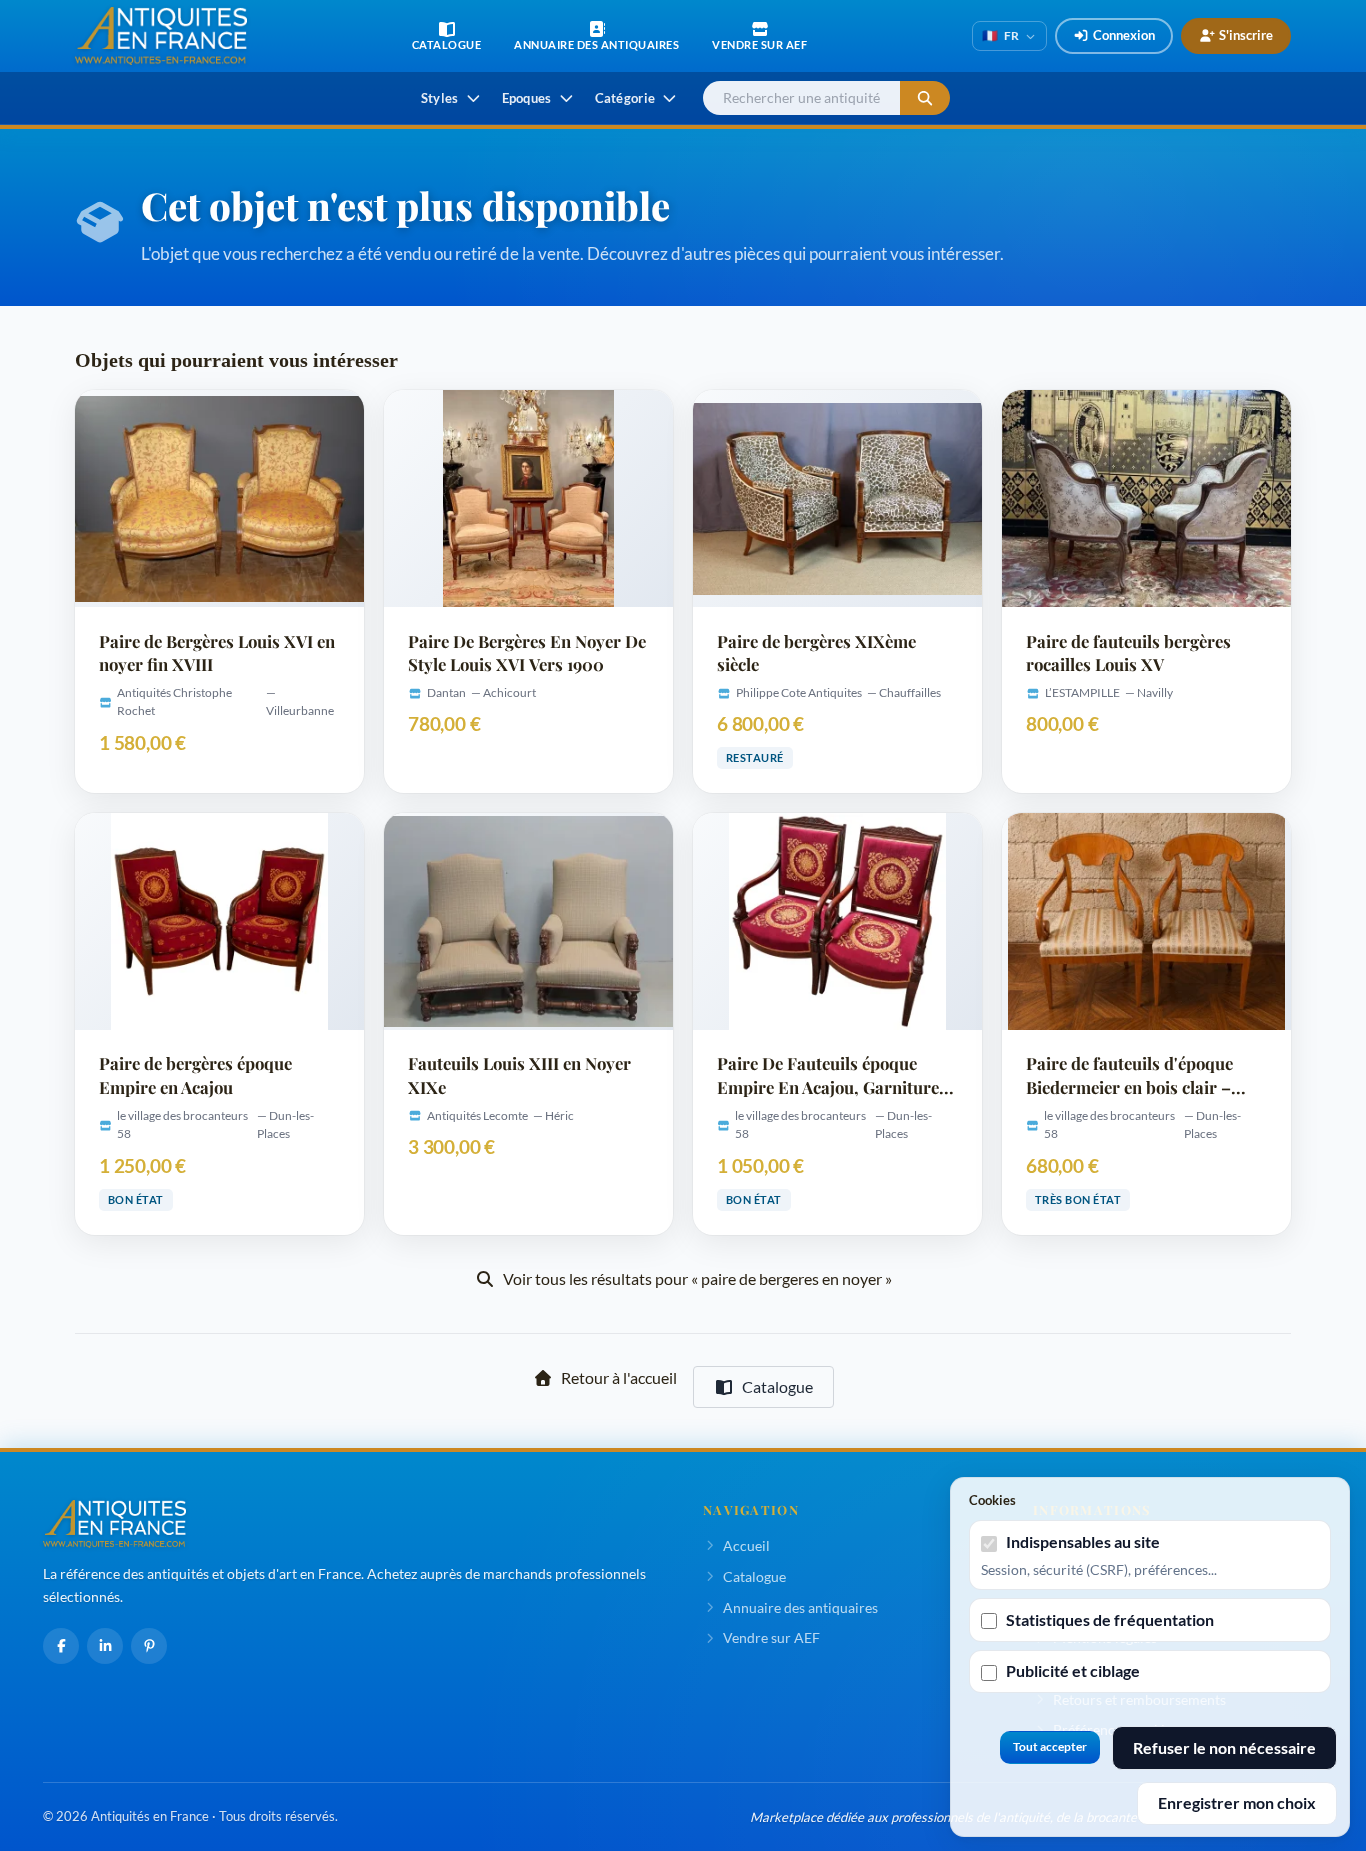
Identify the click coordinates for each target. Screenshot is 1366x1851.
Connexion (1124, 35)
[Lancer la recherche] (925, 98)
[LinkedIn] (105, 1646)
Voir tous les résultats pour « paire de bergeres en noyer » (697, 1278)
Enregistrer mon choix (1237, 1802)
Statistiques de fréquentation (1110, 1619)
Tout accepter (1050, 1746)
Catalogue (777, 1386)
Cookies (992, 1500)
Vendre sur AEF (771, 1637)
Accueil (746, 1545)
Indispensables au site (1083, 1541)
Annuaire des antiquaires (800, 1607)
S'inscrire (1246, 35)
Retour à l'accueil (619, 1377)
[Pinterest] (149, 1646)
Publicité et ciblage (1073, 1670)
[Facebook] (61, 1646)
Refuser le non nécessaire (1224, 1747)
